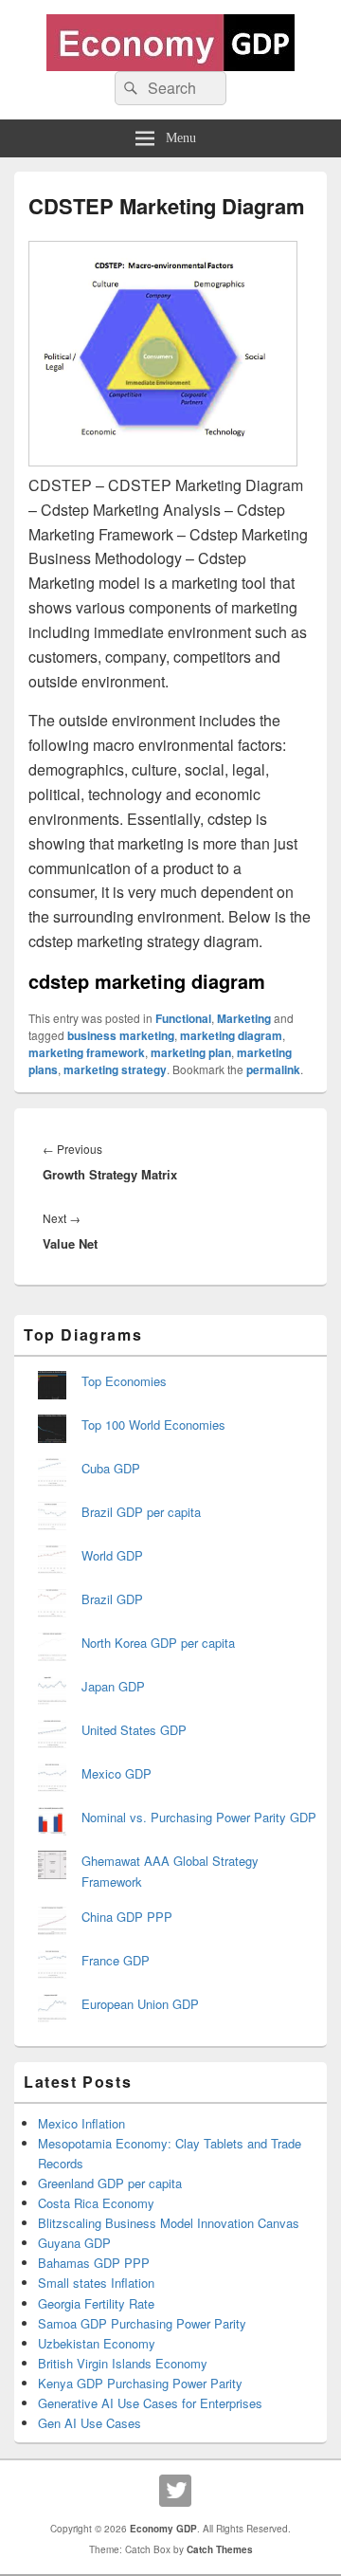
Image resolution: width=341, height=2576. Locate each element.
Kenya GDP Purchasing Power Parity (140, 2383)
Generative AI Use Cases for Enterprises (150, 2403)
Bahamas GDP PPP (94, 2263)
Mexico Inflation (81, 2123)
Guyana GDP (74, 2243)
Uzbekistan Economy (97, 2343)
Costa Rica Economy (96, 2203)
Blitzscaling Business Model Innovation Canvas (169, 2223)
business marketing (121, 1035)
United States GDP (134, 1730)
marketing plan (191, 1052)
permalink (273, 1069)
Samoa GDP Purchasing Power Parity (142, 2323)
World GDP (112, 1555)
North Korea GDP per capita (158, 1643)
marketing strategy (115, 1069)
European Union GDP (140, 2004)
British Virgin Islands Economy (123, 2363)
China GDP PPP (127, 1917)
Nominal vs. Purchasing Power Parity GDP (199, 1817)
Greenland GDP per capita (110, 2183)
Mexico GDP (117, 1773)
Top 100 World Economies (153, 1425)
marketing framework (87, 1052)
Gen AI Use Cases (90, 2423)
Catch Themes (220, 2549)
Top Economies (124, 1381)
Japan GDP (113, 1686)
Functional (183, 1018)
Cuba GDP (111, 1468)
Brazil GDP (112, 1599)
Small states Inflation (96, 2283)
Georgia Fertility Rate (96, 2303)
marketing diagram (231, 1035)
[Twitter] (175, 2491)
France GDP (116, 1960)
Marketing (244, 1018)
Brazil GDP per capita (141, 1512)
